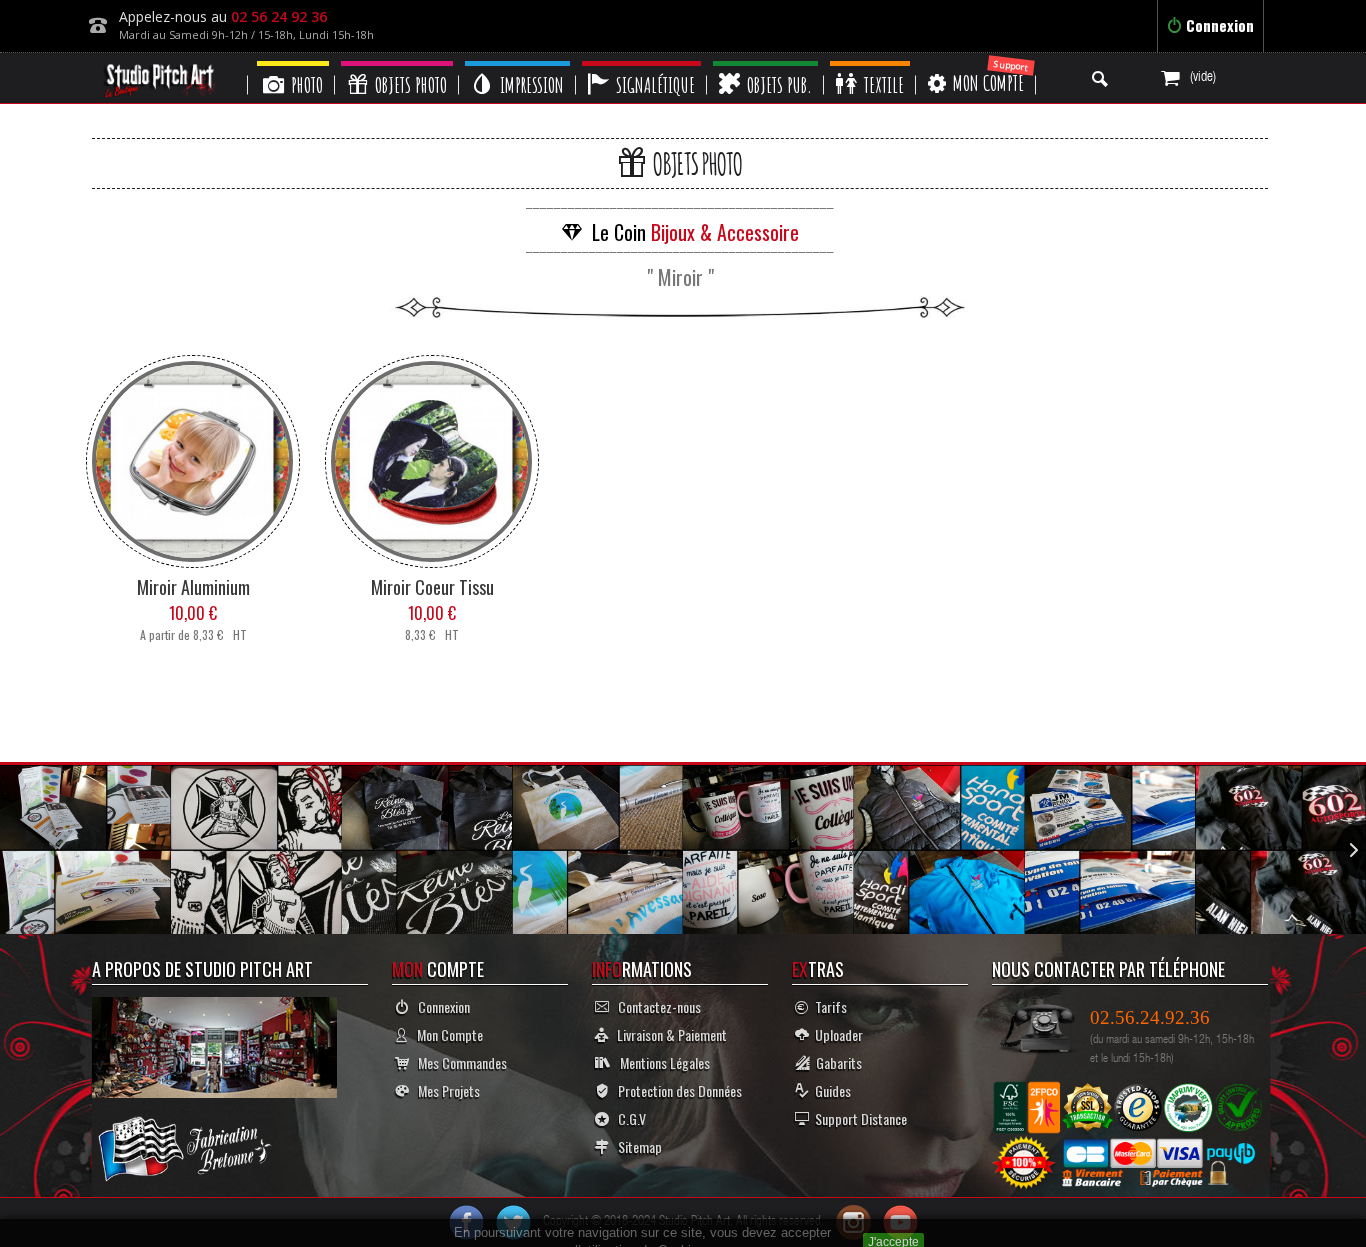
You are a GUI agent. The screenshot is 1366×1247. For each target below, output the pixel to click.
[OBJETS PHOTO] (397, 63)
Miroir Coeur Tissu (432, 587)
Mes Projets (444, 1090)
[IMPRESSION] (517, 63)
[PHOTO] (293, 63)
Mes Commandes (458, 1062)
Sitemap (635, 1146)
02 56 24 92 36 (279, 16)
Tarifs (828, 1006)
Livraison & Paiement (667, 1034)
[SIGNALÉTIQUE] (641, 63)
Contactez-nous (655, 1006)
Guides (830, 1090)
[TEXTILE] (870, 63)
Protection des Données (675, 1090)
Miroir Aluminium (193, 587)
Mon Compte (445, 1034)
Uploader (836, 1034)
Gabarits (836, 1062)
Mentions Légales (660, 1062)
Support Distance (858, 1118)
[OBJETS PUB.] (765, 63)
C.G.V (627, 1118)
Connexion (1218, 25)
